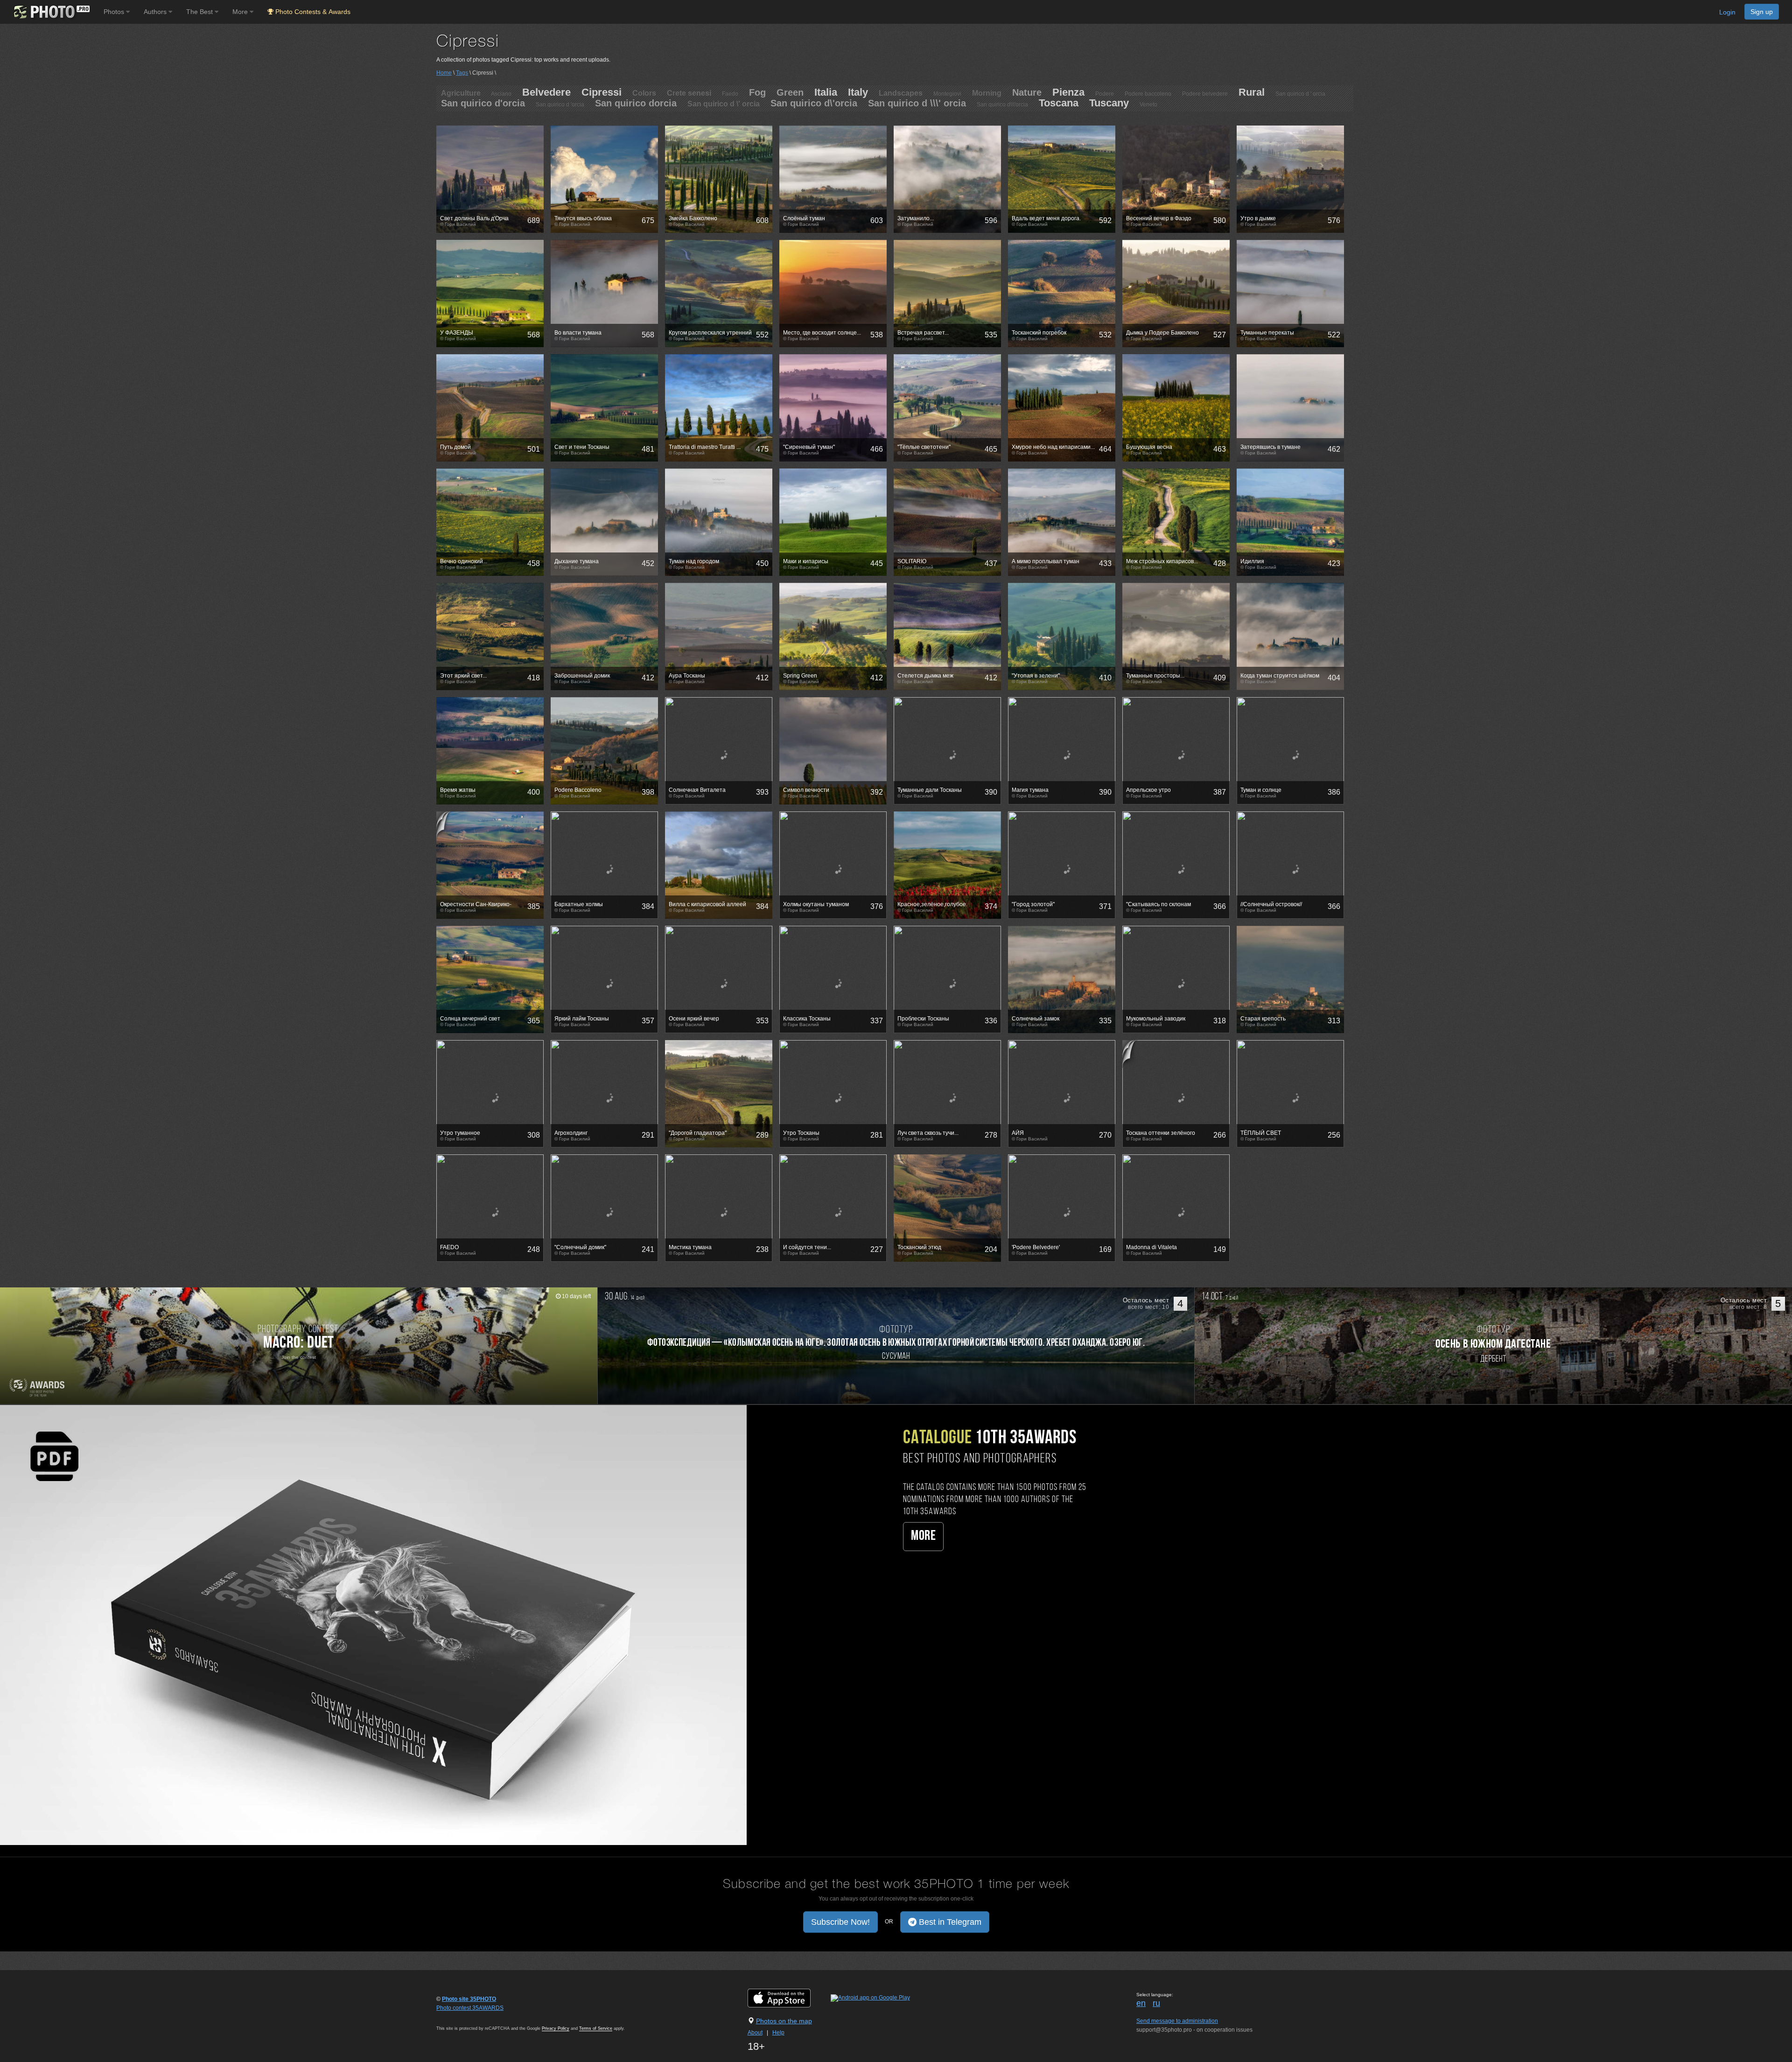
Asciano (501, 94)
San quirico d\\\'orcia (1002, 105)
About (755, 2033)
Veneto (1148, 105)
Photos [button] (115, 12)
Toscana (1059, 103)
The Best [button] (200, 12)
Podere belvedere (1205, 94)
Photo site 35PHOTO (469, 1999)
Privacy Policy (556, 2028)
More (923, 1536)
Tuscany (1109, 103)
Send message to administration (1177, 2021)
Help (778, 2033)
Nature (1027, 92)
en (1141, 2003)
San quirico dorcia (636, 103)
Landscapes (901, 93)
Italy (858, 92)
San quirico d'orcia (483, 103)
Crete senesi (689, 93)
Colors (644, 93)
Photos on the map (784, 2021)
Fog (757, 92)
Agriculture (461, 93)
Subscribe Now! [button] (840, 1922)
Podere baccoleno (1148, 94)
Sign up (1762, 12)
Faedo (730, 94)
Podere (1105, 94)
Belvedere (546, 92)
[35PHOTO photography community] (51, 12)
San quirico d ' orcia (1300, 94)
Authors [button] (156, 12)
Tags (462, 73)
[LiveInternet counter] (457, 2017)
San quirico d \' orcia (724, 104)
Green (790, 92)
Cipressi (602, 92)
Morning (987, 93)
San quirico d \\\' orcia (917, 103)
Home (444, 73)
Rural (1252, 92)
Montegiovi (947, 94)
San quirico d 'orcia (560, 105)
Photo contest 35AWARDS (470, 2008)
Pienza (1068, 92)
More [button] (241, 12)
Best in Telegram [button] (949, 1922)
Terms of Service (596, 2028)
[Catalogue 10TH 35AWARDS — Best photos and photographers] (373, 1624)
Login (1727, 12)
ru (1156, 2003)
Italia (826, 92)
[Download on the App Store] (788, 1998)
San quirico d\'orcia (814, 103)
